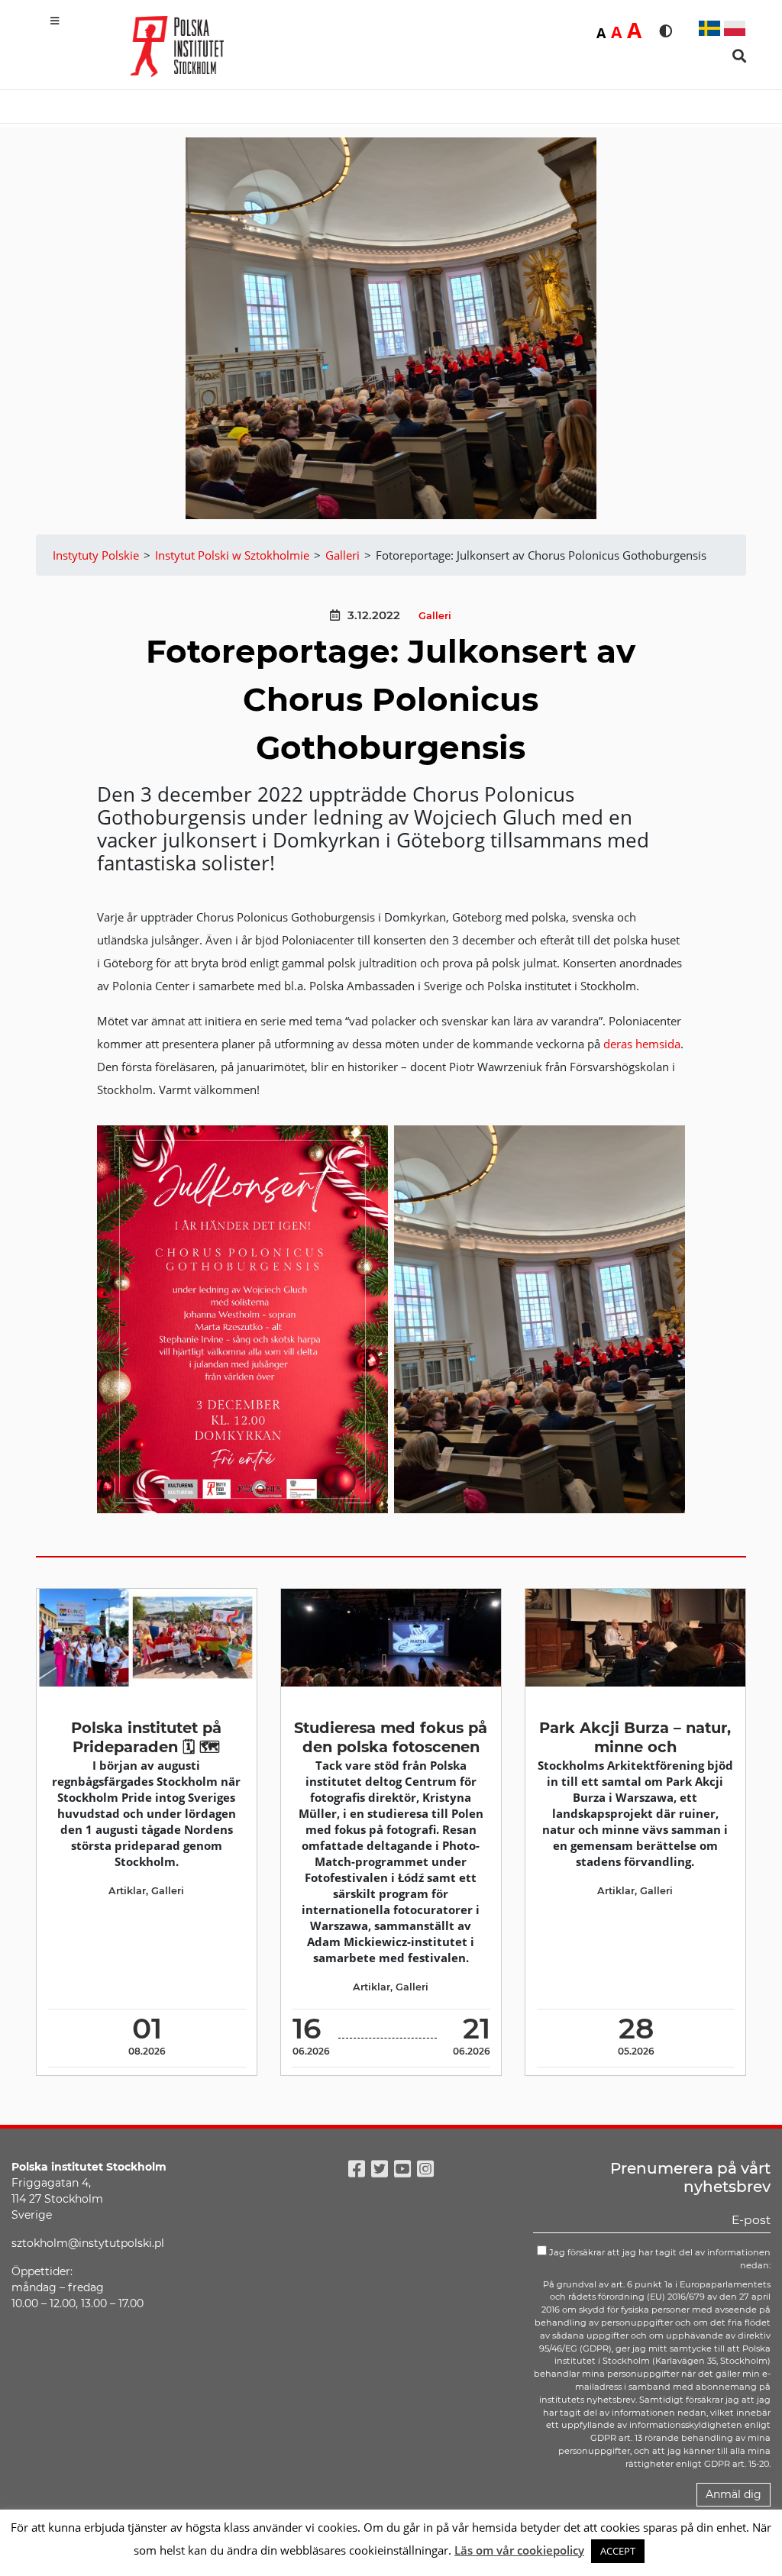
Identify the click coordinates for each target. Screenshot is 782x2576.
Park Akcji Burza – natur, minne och (635, 1737)
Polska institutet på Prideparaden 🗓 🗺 (146, 1737)
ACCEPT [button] (618, 2551)
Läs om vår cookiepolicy (519, 2550)
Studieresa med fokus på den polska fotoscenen (391, 1737)
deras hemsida (642, 1044)
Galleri (435, 616)
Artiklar (127, 1891)
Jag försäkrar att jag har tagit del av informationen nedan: (659, 2259)
